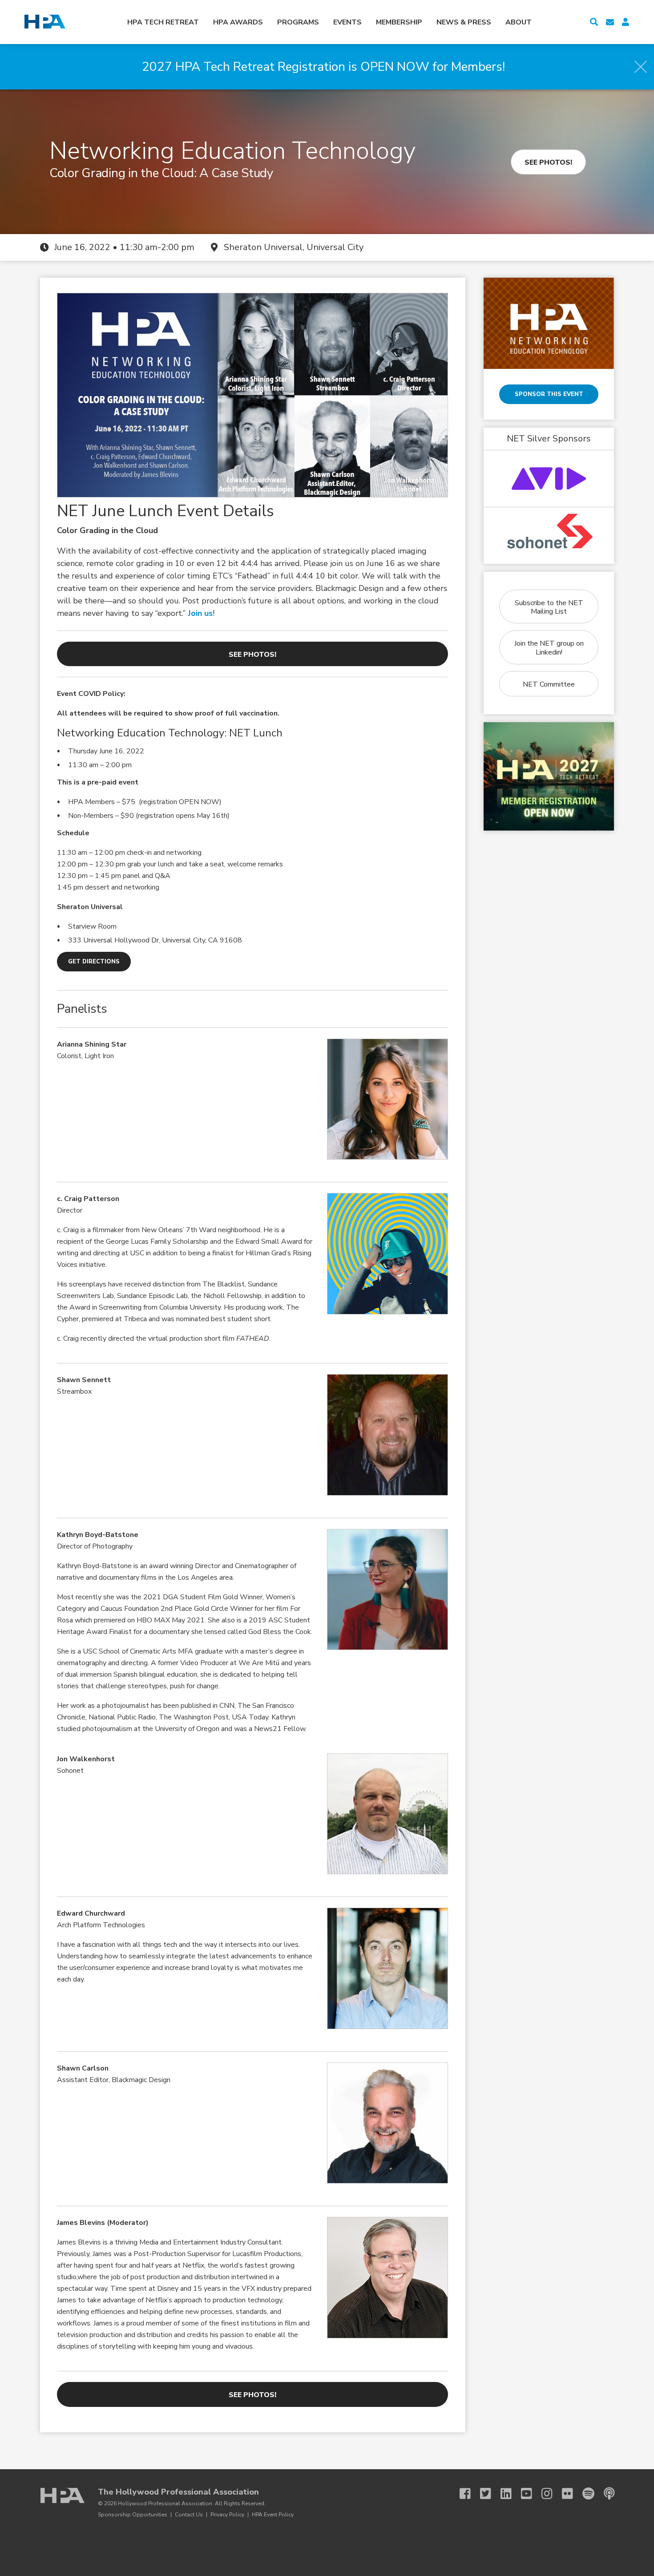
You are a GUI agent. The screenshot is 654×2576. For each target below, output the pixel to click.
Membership (399, 22)
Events (347, 22)
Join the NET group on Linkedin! (549, 648)
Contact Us (189, 2515)
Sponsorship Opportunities (133, 2515)
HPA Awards (238, 22)
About (519, 22)
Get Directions (94, 962)
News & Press (464, 22)
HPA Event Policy (273, 2515)
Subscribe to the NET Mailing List (549, 607)
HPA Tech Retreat (163, 22)
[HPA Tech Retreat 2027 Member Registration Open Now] (549, 776)
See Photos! (548, 162)
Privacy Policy (227, 2515)
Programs (298, 22)
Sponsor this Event (549, 394)
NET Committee (549, 684)
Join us (200, 613)
